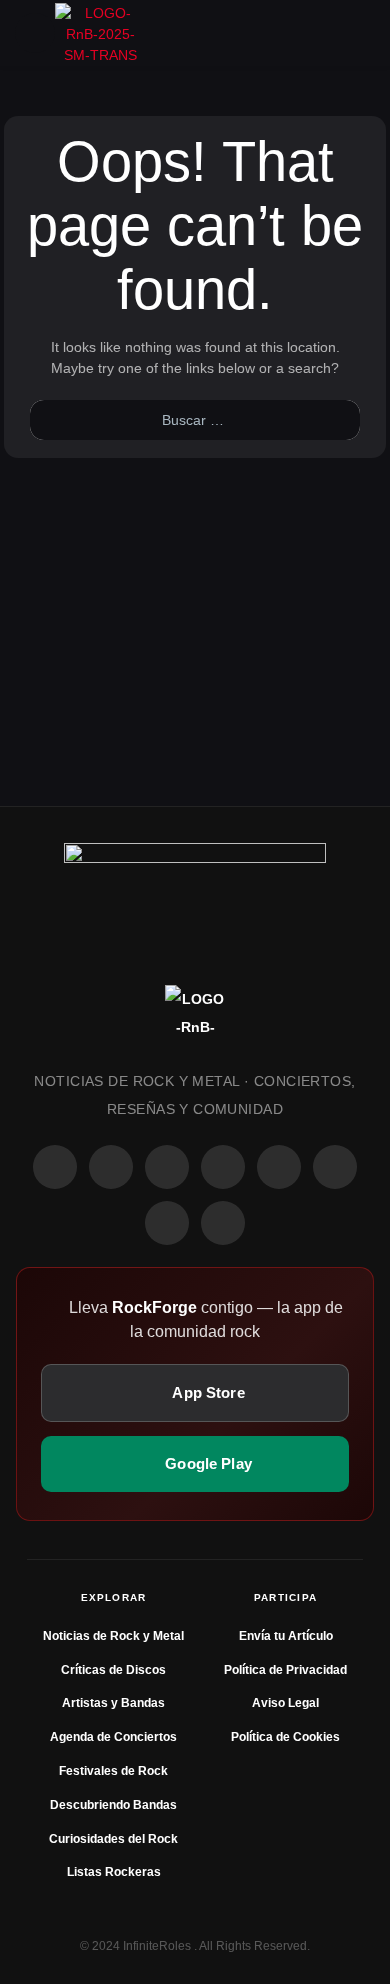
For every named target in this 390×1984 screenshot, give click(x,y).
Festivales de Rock (113, 1771)
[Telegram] (223, 1223)
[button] (35, 33)
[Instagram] (111, 1167)
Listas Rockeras (114, 1872)
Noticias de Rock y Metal (113, 1636)
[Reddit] (279, 1167)
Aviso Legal (285, 1703)
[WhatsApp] (167, 1167)
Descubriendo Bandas (113, 1805)
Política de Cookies (285, 1737)
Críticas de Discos (113, 1670)
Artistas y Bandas (113, 1703)
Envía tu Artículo (286, 1636)
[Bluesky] (167, 1223)
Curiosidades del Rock (113, 1839)
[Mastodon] (335, 1167)
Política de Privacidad (285, 1670)
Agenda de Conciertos (113, 1737)
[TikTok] (223, 1167)
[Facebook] (55, 1167)
